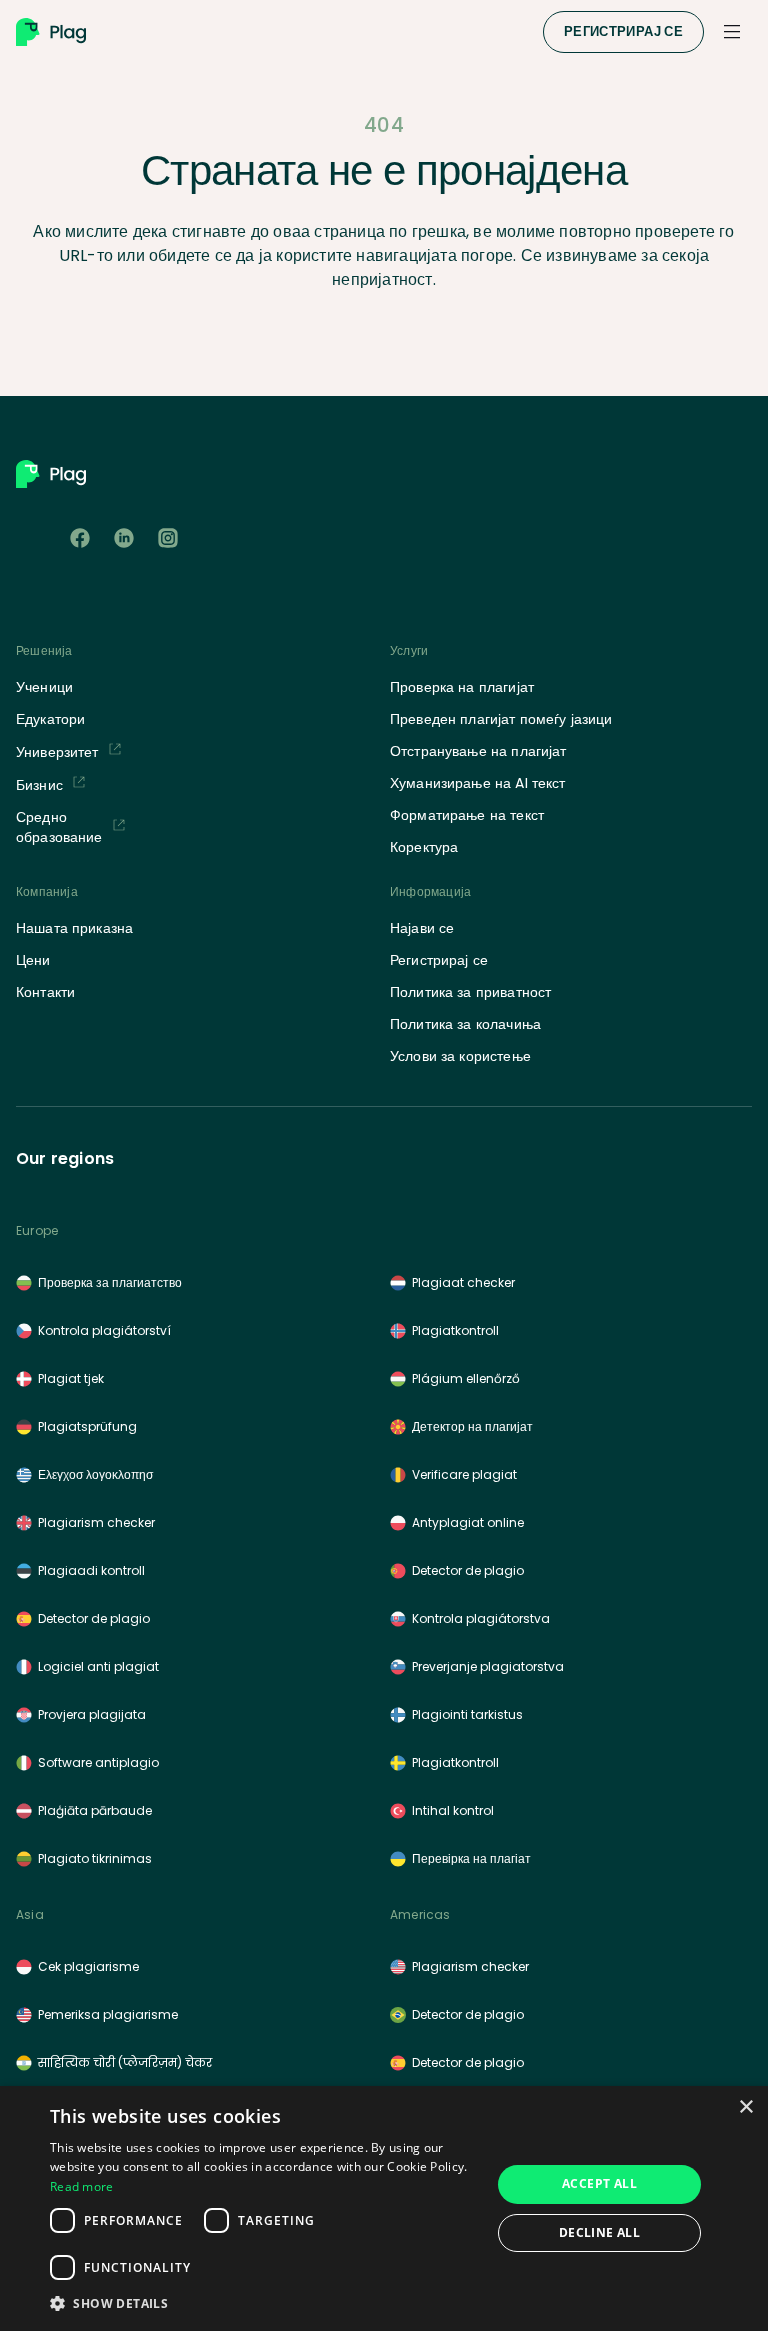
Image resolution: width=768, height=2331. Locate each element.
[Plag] (275, 32)
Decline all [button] (599, 2232)
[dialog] (384, 2208)
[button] (264, 2303)
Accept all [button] (599, 2183)
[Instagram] (168, 538)
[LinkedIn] (124, 538)
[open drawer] (732, 32)
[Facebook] (80, 538)
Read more (82, 2186)
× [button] (745, 2107)
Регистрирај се (623, 31)
